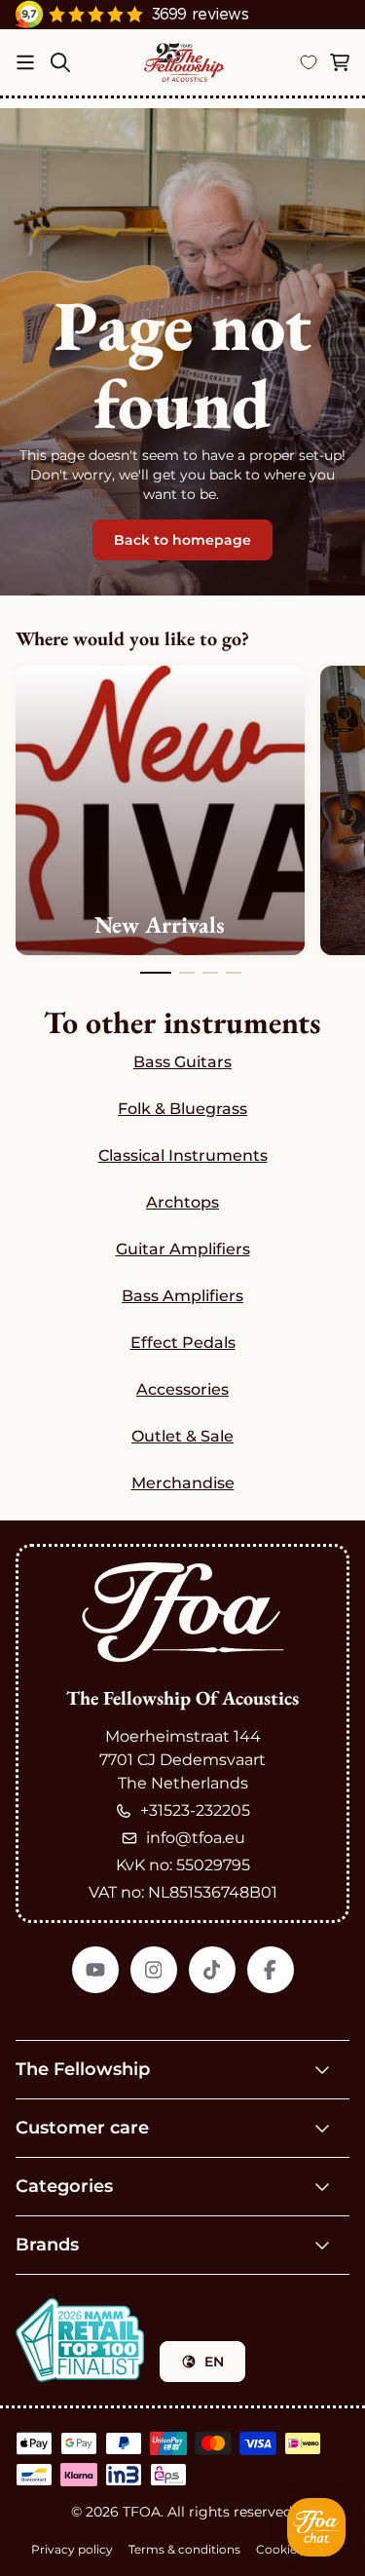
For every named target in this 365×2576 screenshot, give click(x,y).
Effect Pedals (183, 1343)
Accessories (182, 1389)
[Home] (184, 62)
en (214, 2362)
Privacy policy (72, 2549)
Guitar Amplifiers (183, 1249)
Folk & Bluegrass (182, 1109)
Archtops (182, 1202)
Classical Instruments (183, 1155)
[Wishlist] (309, 62)
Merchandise (183, 1483)
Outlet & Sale (182, 1436)
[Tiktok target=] (212, 1970)
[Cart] (340, 62)
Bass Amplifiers (182, 1296)
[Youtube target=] (95, 1970)
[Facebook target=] (271, 1970)
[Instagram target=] (154, 1970)
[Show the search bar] (60, 62)
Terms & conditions (184, 2549)
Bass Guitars (182, 1062)
